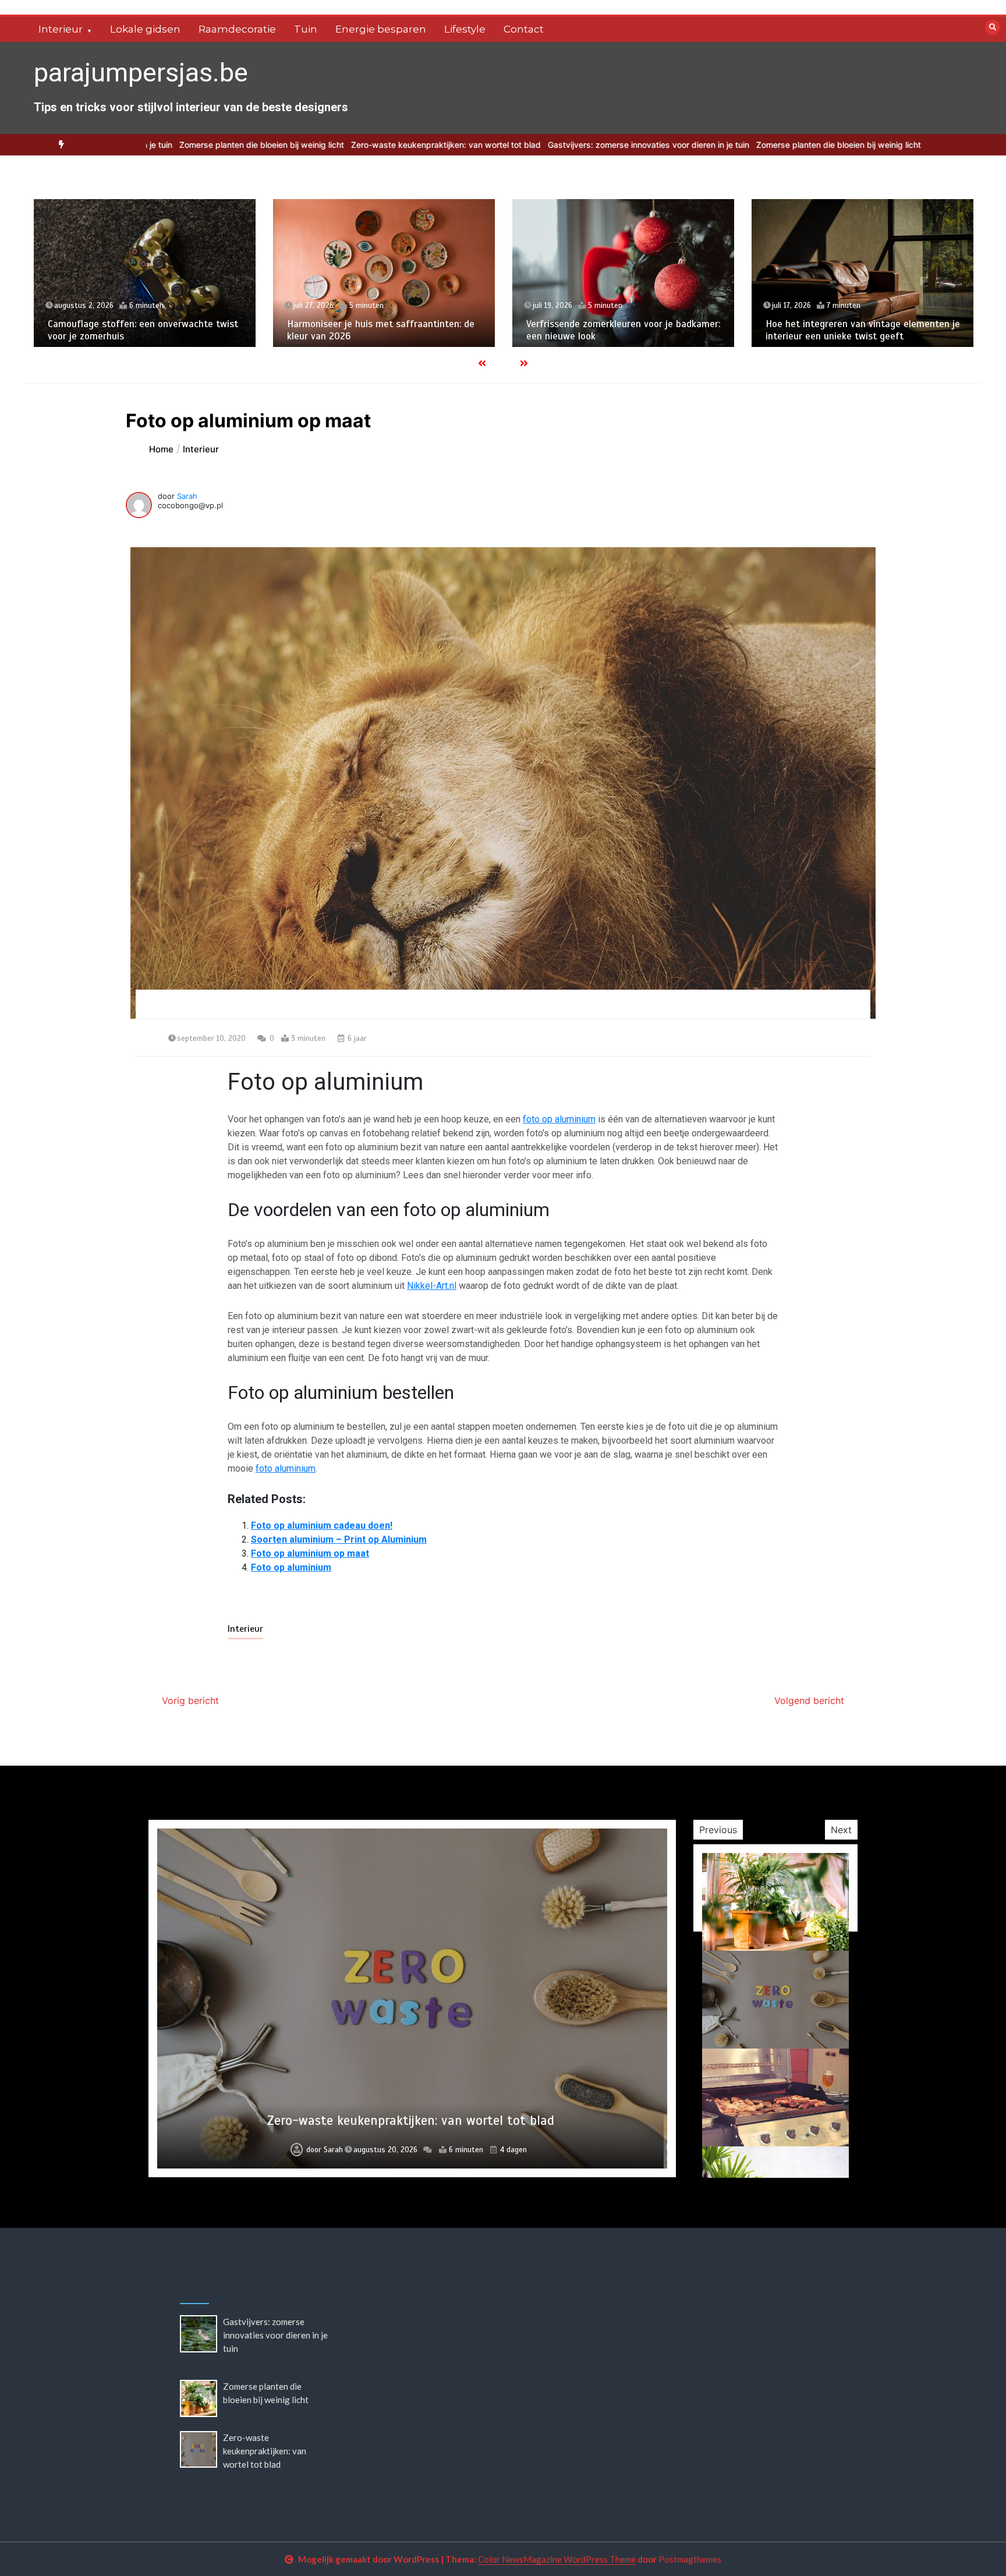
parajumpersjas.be (141, 72)
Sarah (187, 496)
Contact (524, 29)
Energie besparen (381, 29)
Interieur (61, 29)
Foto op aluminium (291, 1567)
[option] (541, 145)
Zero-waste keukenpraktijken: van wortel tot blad (338, 145)
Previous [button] (718, 1830)
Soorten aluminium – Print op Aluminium (339, 1539)
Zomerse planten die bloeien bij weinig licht (154, 145)
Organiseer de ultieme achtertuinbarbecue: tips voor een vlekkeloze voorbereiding (411, 2120)
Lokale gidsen (145, 29)
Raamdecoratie (237, 29)
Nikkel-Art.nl (432, 1286)
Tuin (306, 29)
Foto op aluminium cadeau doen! (322, 1526)
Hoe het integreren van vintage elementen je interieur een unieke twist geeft (863, 330)
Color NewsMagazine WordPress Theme (557, 2559)
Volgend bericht (809, 1700)
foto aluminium (286, 1468)
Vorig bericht (190, 1700)
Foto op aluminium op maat (310, 1553)
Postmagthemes (690, 2559)
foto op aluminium (559, 1119)
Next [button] (841, 1830)
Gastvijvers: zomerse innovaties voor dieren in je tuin (541, 145)
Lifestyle (465, 29)
